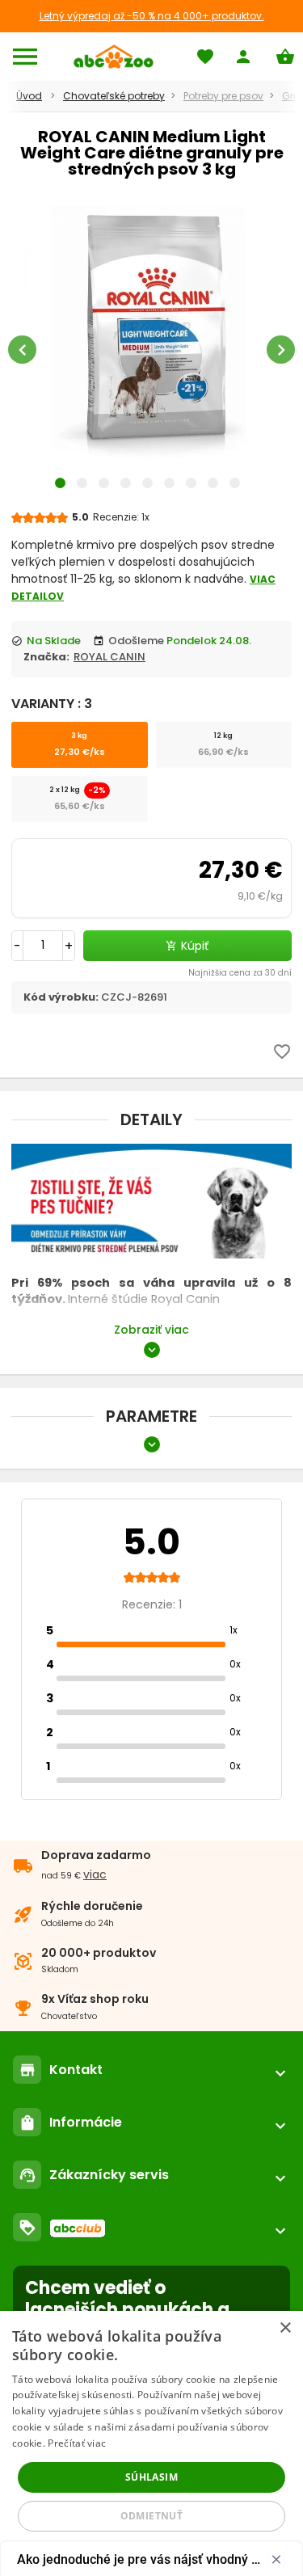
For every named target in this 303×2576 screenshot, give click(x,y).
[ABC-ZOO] (114, 57)
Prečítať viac (77, 2443)
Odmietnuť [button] (152, 2516)
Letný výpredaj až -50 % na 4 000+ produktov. (152, 16)
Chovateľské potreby (114, 96)
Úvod (29, 96)
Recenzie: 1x (121, 517)
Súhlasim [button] (151, 2477)
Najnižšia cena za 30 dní (240, 973)
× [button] (285, 2328)
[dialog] (151, 2443)
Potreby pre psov (223, 96)
